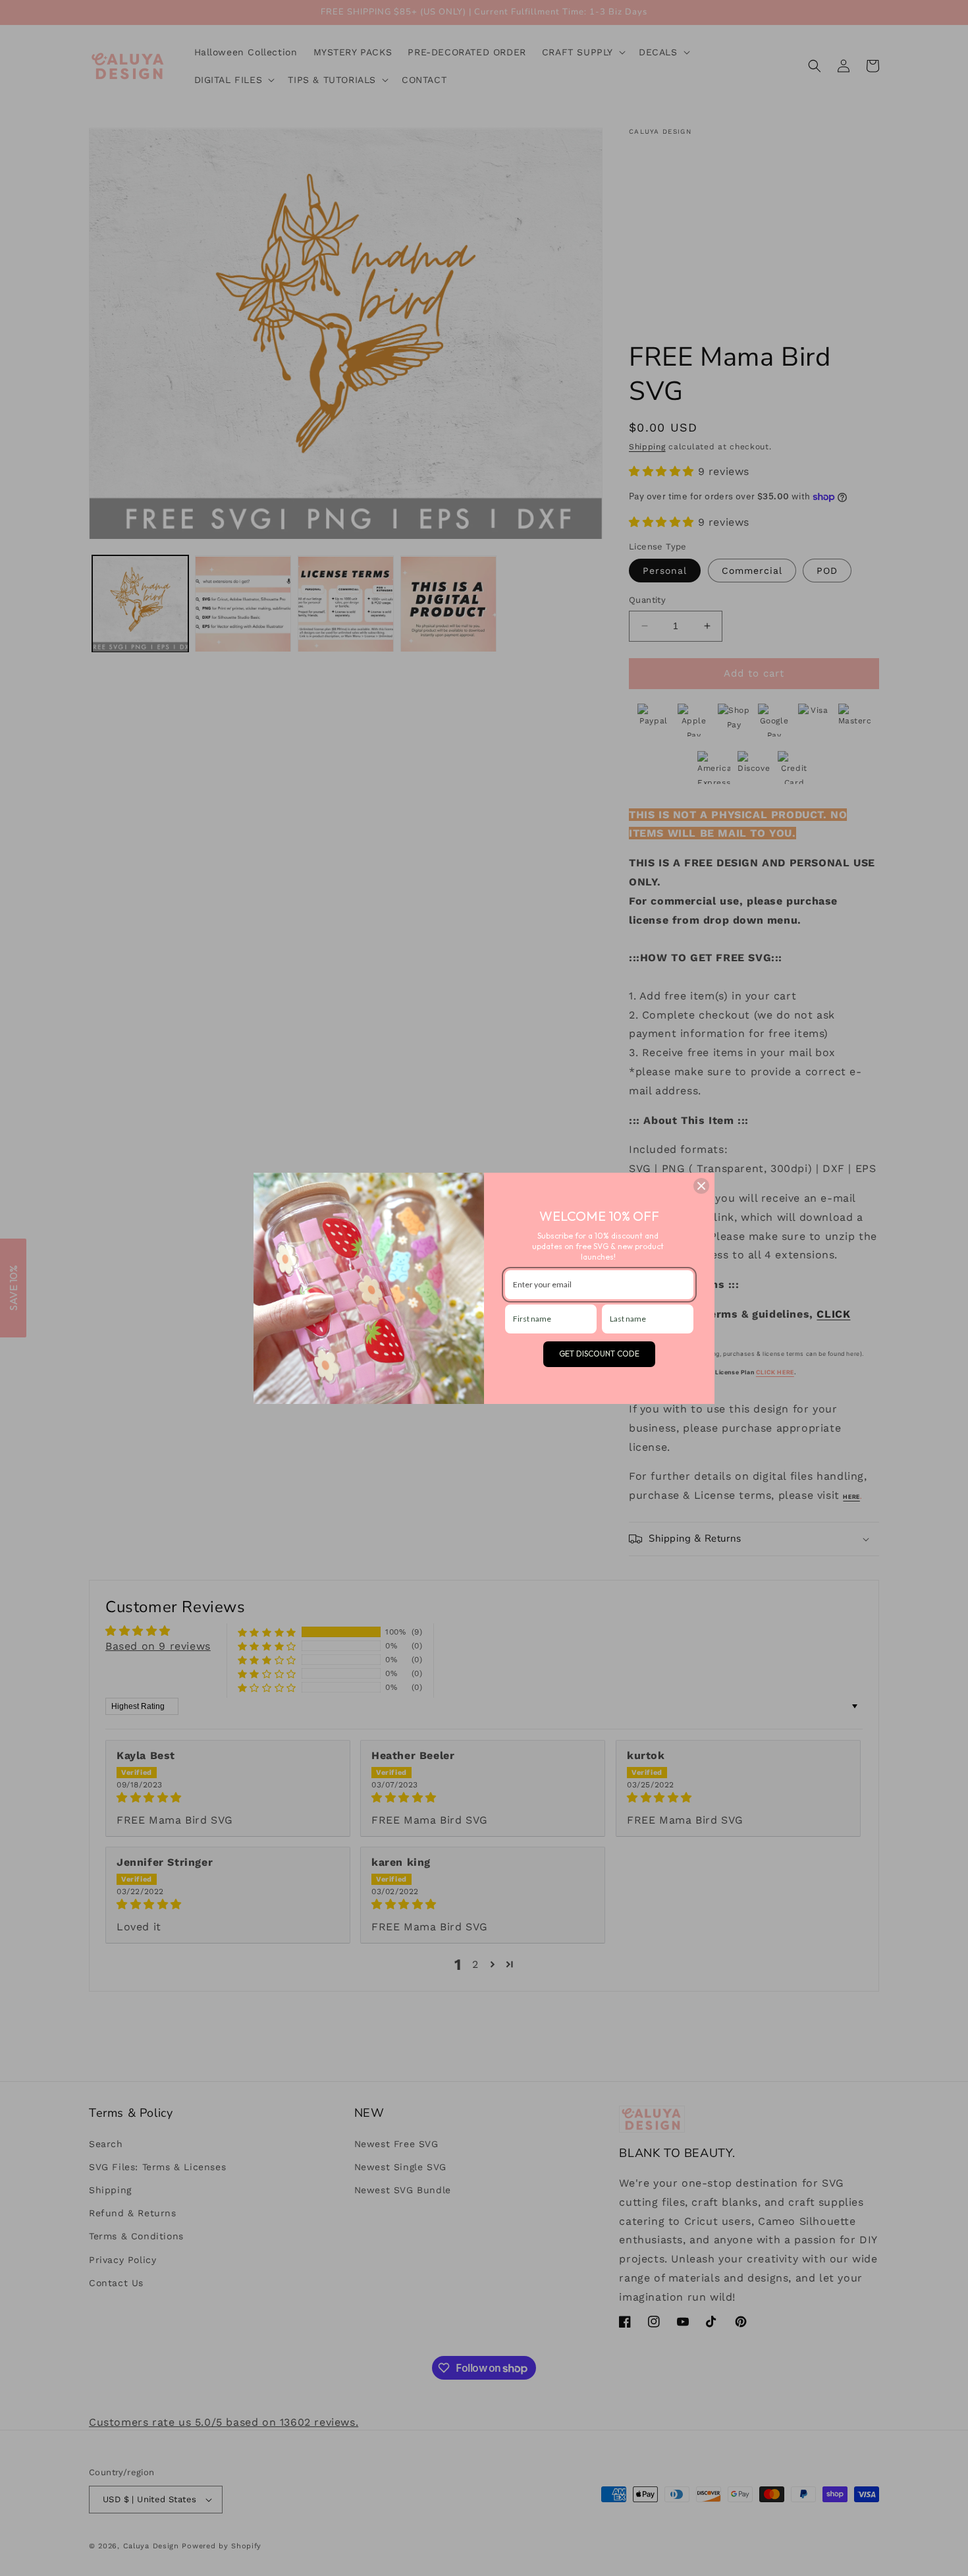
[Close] (701, 1186)
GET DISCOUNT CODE (599, 1354)
